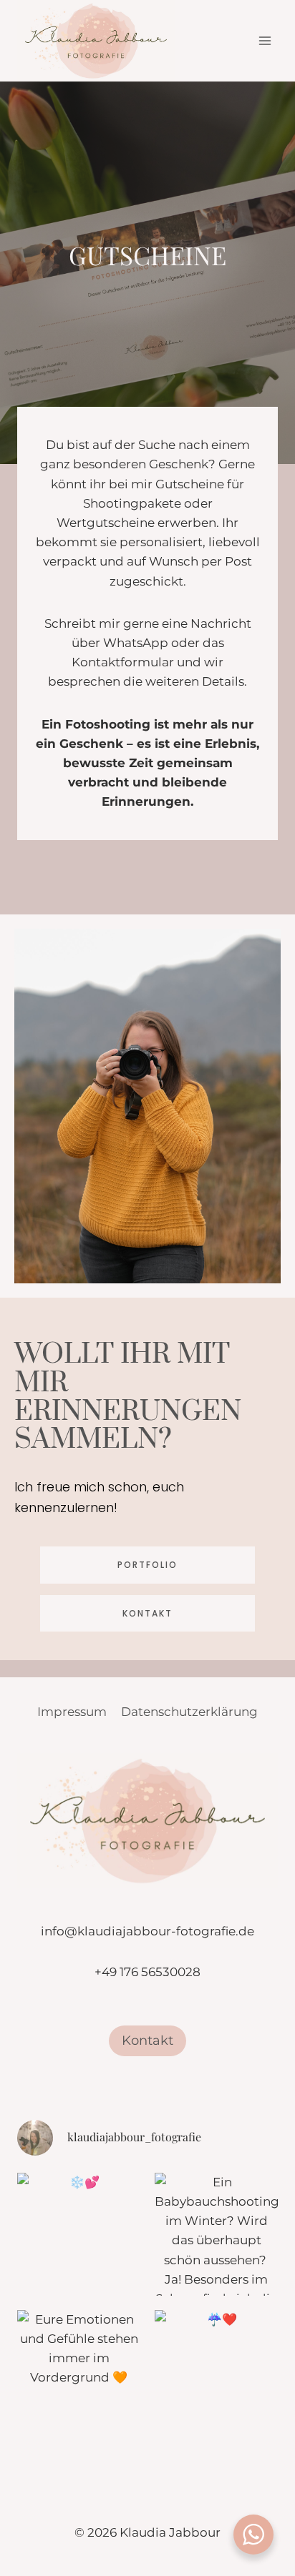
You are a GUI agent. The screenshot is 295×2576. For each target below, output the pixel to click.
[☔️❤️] (216, 2372)
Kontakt (147, 2040)
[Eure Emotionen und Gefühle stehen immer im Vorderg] (79, 2372)
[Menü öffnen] (265, 41)
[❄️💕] (79, 2234)
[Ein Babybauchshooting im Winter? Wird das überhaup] (216, 2234)
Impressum (72, 1712)
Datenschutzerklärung (189, 1712)
